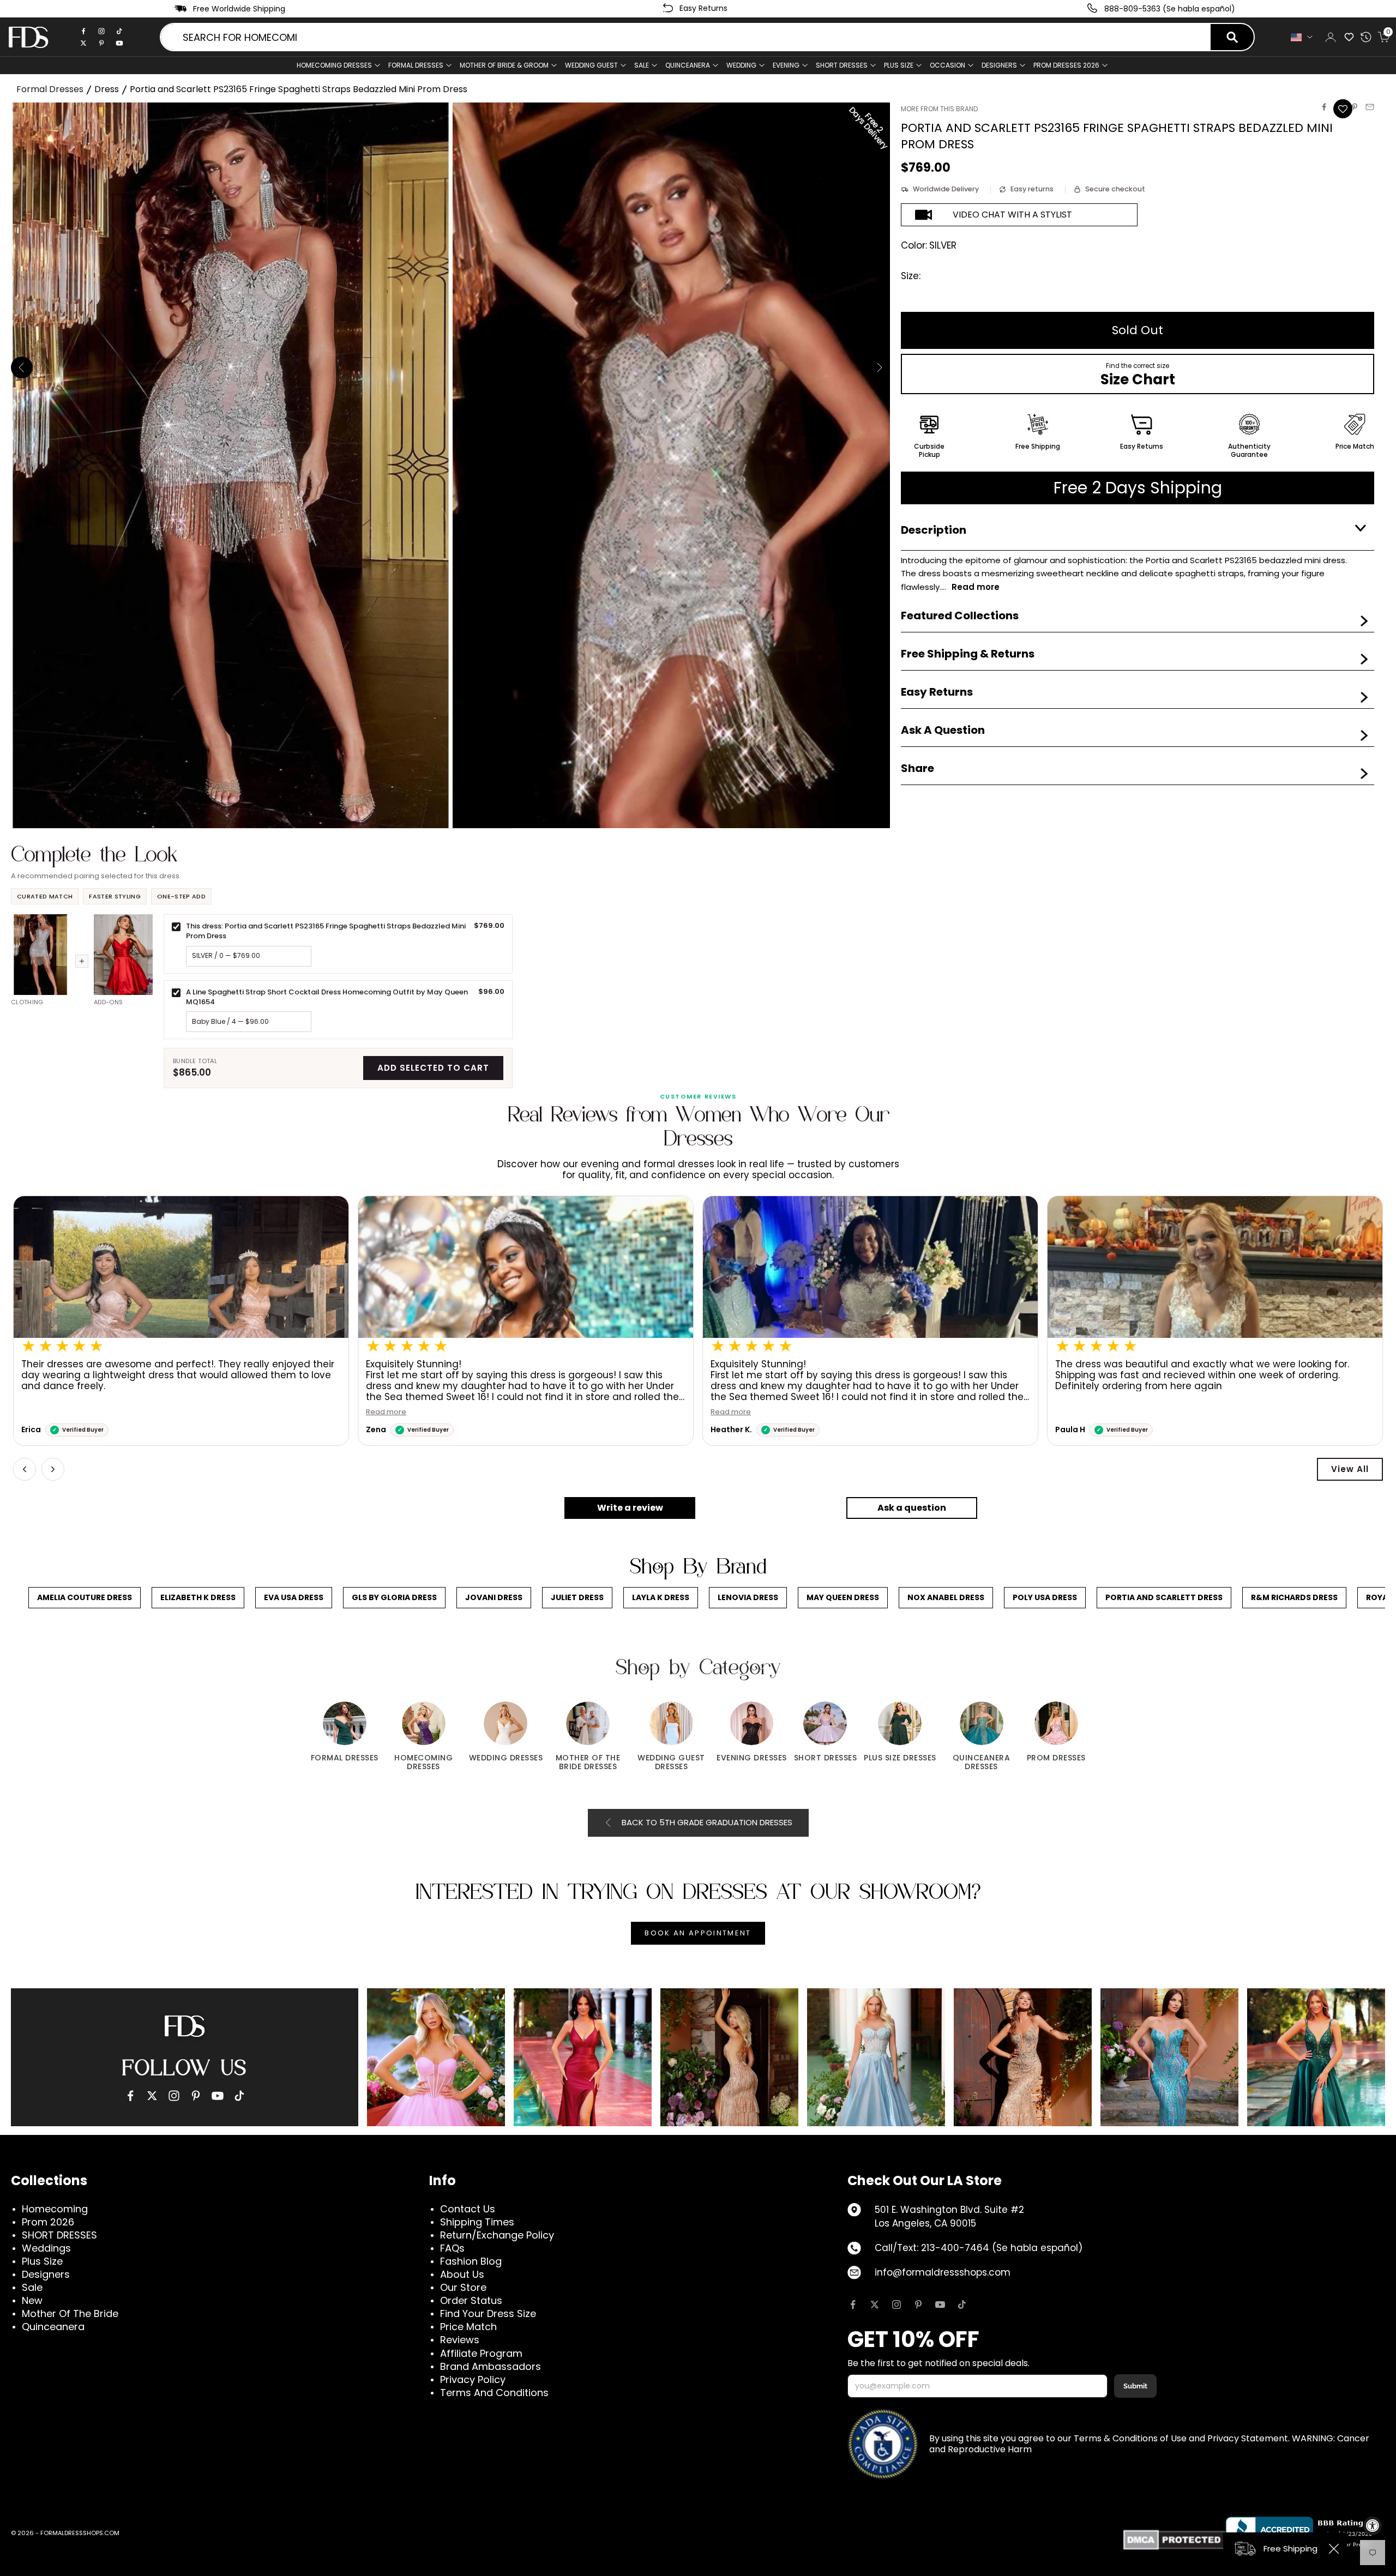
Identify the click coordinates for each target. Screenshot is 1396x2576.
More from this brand (939, 109)
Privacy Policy (473, 2379)
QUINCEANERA (688, 65)
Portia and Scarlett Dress (1164, 1597)
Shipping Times (477, 2222)
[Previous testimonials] (25, 1469)
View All (1350, 1469)
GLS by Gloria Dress (394, 1597)
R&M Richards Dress (1294, 1597)
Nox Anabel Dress (946, 1597)
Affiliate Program (481, 2353)
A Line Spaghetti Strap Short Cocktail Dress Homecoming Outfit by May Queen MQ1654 (327, 997)
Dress (107, 89)
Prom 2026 (48, 2222)
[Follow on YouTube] (940, 2304)
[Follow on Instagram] (896, 2304)
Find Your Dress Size (488, 2313)
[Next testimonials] (53, 1469)
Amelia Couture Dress (85, 1597)
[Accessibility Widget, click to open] (1373, 2526)
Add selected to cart (433, 1068)
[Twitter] (83, 43)
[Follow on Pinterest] (918, 2304)
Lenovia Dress (748, 1597)
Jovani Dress (494, 1597)
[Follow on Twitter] (875, 2304)
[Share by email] (1370, 107)
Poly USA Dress (1045, 1597)
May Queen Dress (843, 1597)
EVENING (786, 65)
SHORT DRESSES (842, 65)
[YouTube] (218, 2096)
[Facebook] (83, 31)
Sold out (1138, 330)
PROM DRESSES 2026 (1066, 65)
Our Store (463, 2287)
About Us (462, 2274)
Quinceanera (53, 2327)
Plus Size (42, 2261)
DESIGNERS (999, 65)
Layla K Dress (661, 1597)
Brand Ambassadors (491, 2366)
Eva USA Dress (294, 1597)
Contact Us (468, 2209)
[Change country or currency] (1302, 37)
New (32, 2300)
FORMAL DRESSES (416, 65)
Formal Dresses (50, 89)
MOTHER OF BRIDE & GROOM (504, 65)
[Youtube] (119, 43)
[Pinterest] (101, 43)
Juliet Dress (577, 1597)
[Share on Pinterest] (1355, 107)
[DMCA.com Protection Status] (1174, 2540)
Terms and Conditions (494, 2393)
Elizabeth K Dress (198, 1597)
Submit (1135, 2386)
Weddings (46, 2248)
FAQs (452, 2248)
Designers (46, 2274)
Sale (642, 65)
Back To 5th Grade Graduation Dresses (707, 1822)
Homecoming (55, 2209)
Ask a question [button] (912, 1508)
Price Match (468, 2327)
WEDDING (741, 65)
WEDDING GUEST (591, 65)
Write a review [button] (630, 1508)
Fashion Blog (471, 2261)
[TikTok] (119, 31)
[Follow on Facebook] (853, 2304)
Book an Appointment (698, 1933)
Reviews (460, 2340)
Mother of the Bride (70, 2313)
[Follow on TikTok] (962, 2304)
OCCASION (947, 65)
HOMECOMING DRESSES (334, 65)
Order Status (471, 2300)
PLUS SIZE (899, 65)
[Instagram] (101, 31)
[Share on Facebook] (1324, 107)
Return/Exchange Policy (497, 2235)
